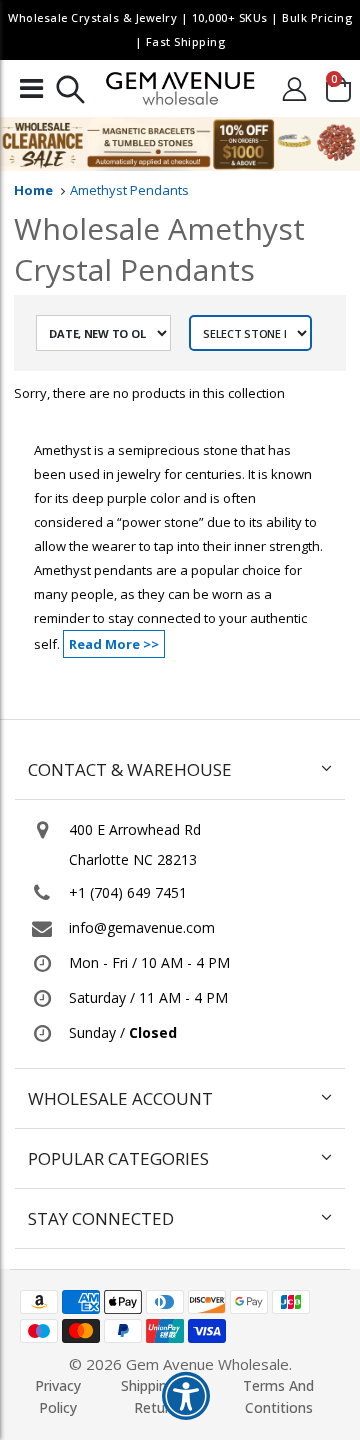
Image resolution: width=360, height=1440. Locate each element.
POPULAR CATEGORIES (118, 1158)
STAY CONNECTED (101, 1218)
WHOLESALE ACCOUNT (120, 1098)
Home (33, 190)
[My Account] (294, 88)
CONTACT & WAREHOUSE (130, 769)
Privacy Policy (58, 1396)
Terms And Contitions (278, 1396)
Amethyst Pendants (129, 190)
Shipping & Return (156, 1396)
